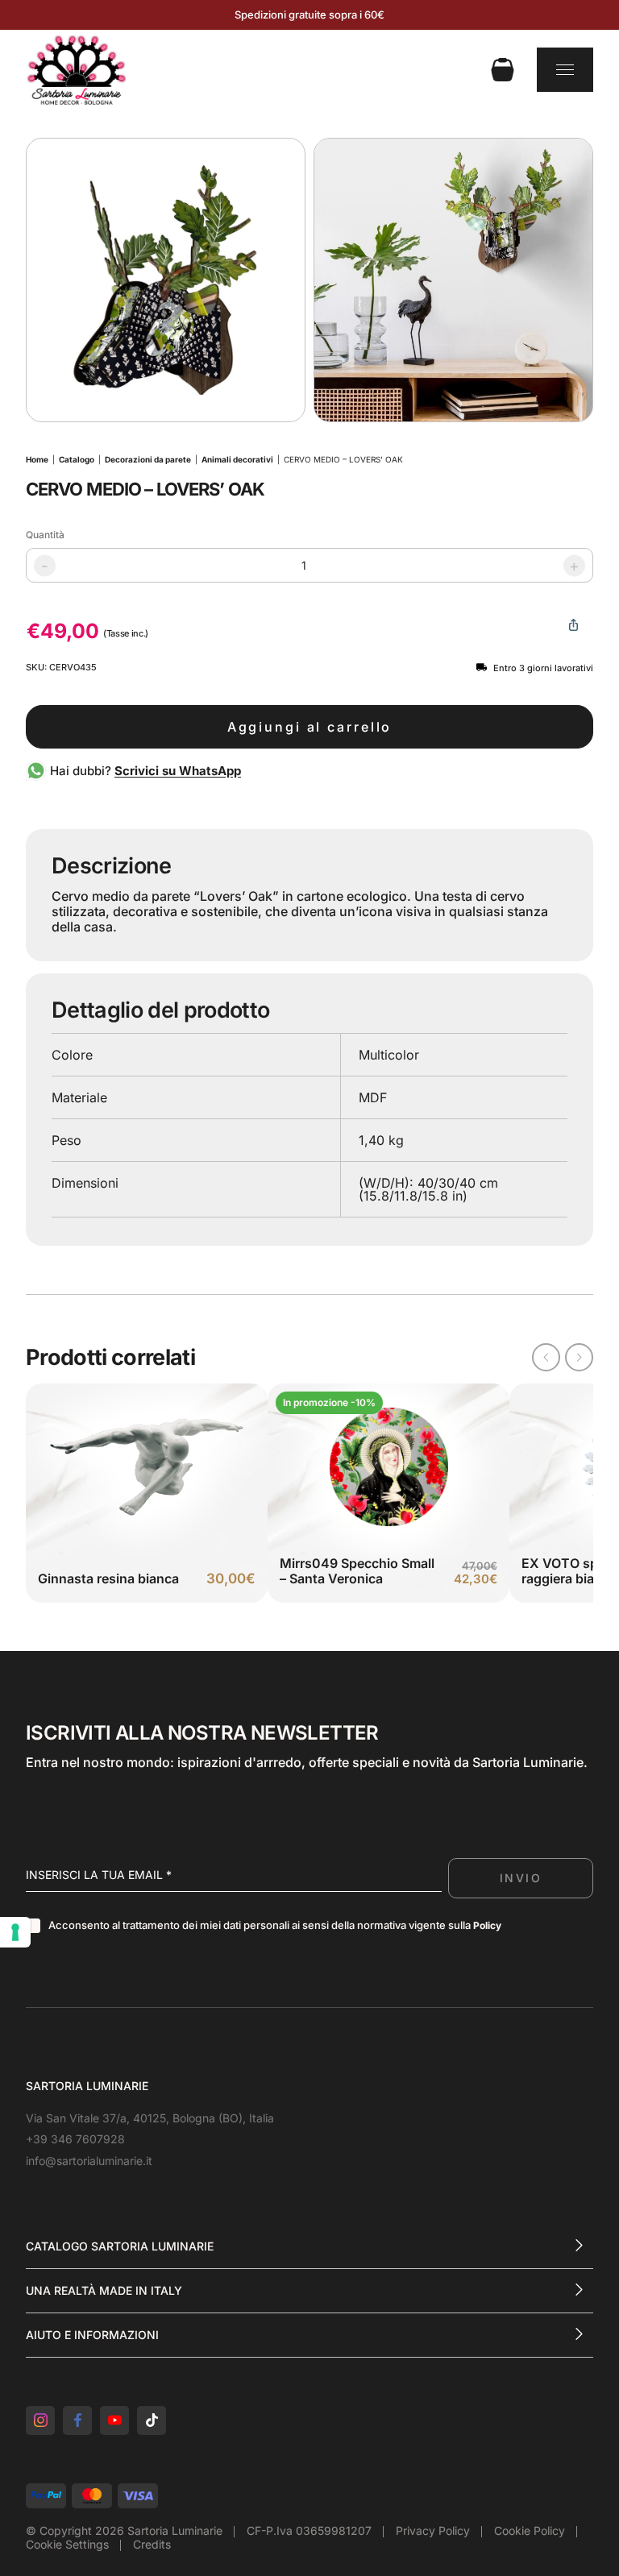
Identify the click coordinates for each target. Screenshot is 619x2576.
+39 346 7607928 (75, 2139)
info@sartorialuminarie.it (89, 2161)
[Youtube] (114, 2420)
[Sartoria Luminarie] (77, 69)
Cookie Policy (530, 2530)
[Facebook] (77, 2420)
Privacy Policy (433, 2530)
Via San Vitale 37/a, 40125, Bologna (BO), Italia (150, 2118)
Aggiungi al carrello (310, 727)
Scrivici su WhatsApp (178, 771)
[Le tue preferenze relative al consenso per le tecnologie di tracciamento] (15, 1932)
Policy (487, 1925)
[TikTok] (152, 2420)
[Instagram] (40, 2420)
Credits (152, 2544)
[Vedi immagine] (166, 280)
